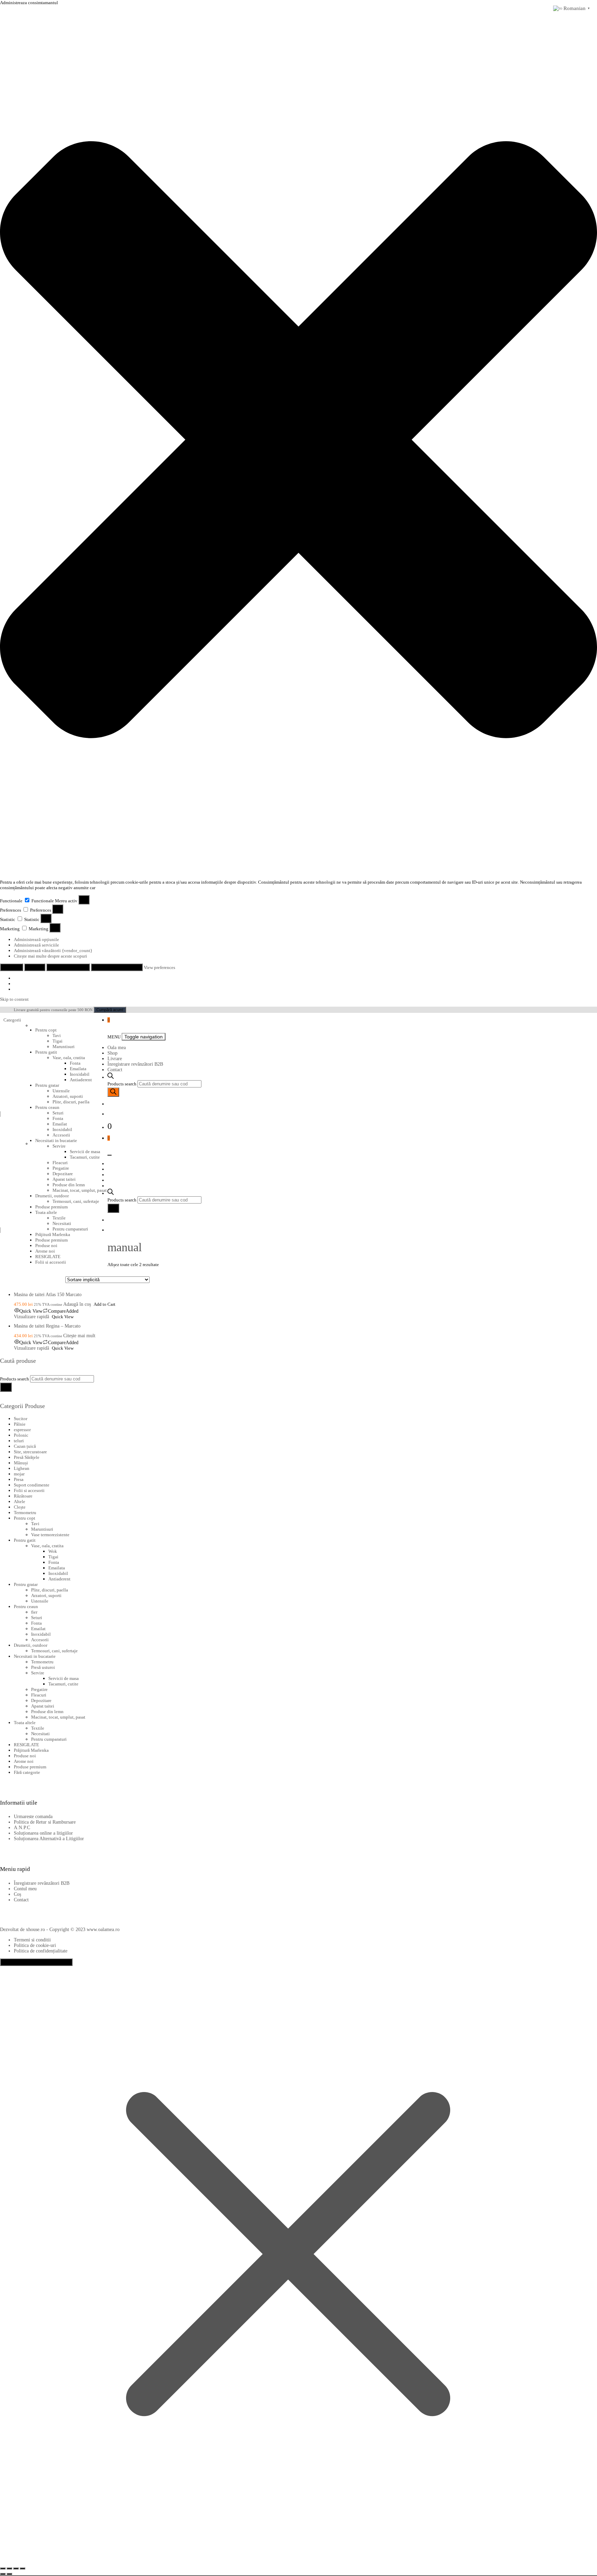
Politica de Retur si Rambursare (45, 1822)
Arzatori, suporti (68, 1096)
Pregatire (39, 1689)
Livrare (115, 1059)
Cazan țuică (25, 1446)
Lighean (22, 1468)
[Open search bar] (111, 1077)
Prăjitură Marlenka (53, 1234)
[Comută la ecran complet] (9, 2568)
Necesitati (40, 1734)
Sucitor (21, 1419)
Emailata (78, 1069)
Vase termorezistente (50, 1535)
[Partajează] (16, 2568)
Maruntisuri (64, 1047)
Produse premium (51, 1240)
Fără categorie (27, 1772)
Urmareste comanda (33, 1817)
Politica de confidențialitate (41, 1951)
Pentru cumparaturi (49, 1739)
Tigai (58, 1041)
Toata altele (25, 1723)
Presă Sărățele (27, 1457)
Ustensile (61, 1091)
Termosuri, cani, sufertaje (54, 1651)
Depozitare (41, 1700)
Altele (20, 1501)
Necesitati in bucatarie (56, 1140)
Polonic (21, 1435)
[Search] (113, 1092)
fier (34, 1612)
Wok (53, 1551)
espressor (22, 1430)
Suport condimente (32, 1485)
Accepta (12, 967)
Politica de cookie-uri (35, 1945)
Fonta (75, 1063)
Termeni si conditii (32, 1940)
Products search (122, 1084)
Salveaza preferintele (117, 967)
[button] (298, 440)
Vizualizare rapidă (31, 1317)
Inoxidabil (80, 1074)
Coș (17, 1894)
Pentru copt (46, 1030)
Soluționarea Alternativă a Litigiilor (49, 1839)
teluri (19, 1441)
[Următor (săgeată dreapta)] (9, 2574)
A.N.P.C (22, 1828)
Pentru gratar (47, 1085)
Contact (115, 1070)
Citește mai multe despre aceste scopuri (50, 956)
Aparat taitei (43, 1706)
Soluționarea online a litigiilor (43, 1833)
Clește (20, 1507)
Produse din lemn (47, 1712)
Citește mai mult (79, 1336)
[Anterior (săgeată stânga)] (3, 2574)
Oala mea (117, 1048)
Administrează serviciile (36, 945)
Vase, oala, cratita (69, 1058)
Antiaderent (81, 1080)
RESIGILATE (48, 1257)
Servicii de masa (64, 1678)
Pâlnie (20, 1424)
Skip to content (14, 999)
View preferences (68, 967)
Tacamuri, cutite (63, 1684)
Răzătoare (23, 1496)
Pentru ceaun (47, 1107)
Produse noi (46, 1246)
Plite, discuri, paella (71, 1102)
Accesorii (61, 1135)
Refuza (35, 967)
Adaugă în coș (77, 1304)
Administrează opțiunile (36, 939)
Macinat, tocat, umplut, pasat (58, 1717)
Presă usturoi (43, 1667)
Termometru (25, 1513)
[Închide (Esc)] (22, 2568)
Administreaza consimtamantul (36, 1962)
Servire (59, 1146)
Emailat (60, 1124)
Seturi (58, 1113)
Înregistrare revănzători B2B (135, 1064)
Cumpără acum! (110, 1010)
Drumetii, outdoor (31, 1645)
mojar (19, 1474)
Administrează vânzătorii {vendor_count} (53, 950)
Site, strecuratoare (30, 1452)
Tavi (57, 1035)
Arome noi (45, 1251)
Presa (19, 1479)
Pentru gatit (46, 1052)
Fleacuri (39, 1695)
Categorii (13, 1020)
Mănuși (21, 1463)
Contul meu (25, 1889)
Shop (112, 1053)
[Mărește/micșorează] (3, 2568)
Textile (38, 1728)
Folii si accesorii (51, 1262)
